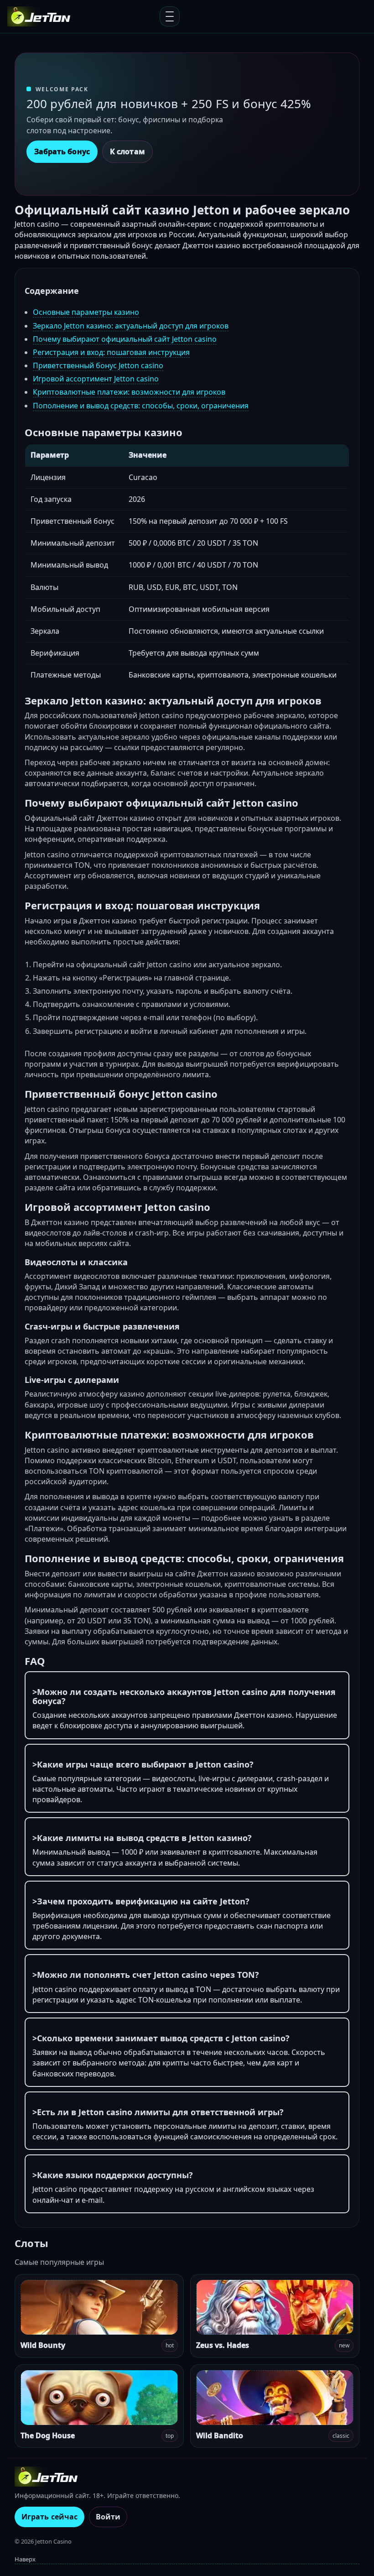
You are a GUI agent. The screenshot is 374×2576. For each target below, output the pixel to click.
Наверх (25, 2559)
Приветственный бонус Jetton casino (98, 365)
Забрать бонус (62, 151)
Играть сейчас (49, 2517)
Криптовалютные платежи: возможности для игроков (129, 392)
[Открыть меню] (170, 16)
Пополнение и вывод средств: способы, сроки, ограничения (141, 406)
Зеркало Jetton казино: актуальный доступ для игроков (131, 326)
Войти (108, 2517)
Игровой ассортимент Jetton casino (96, 379)
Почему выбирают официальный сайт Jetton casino (125, 339)
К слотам (127, 151)
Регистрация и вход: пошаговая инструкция (111, 352)
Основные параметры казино (86, 312)
